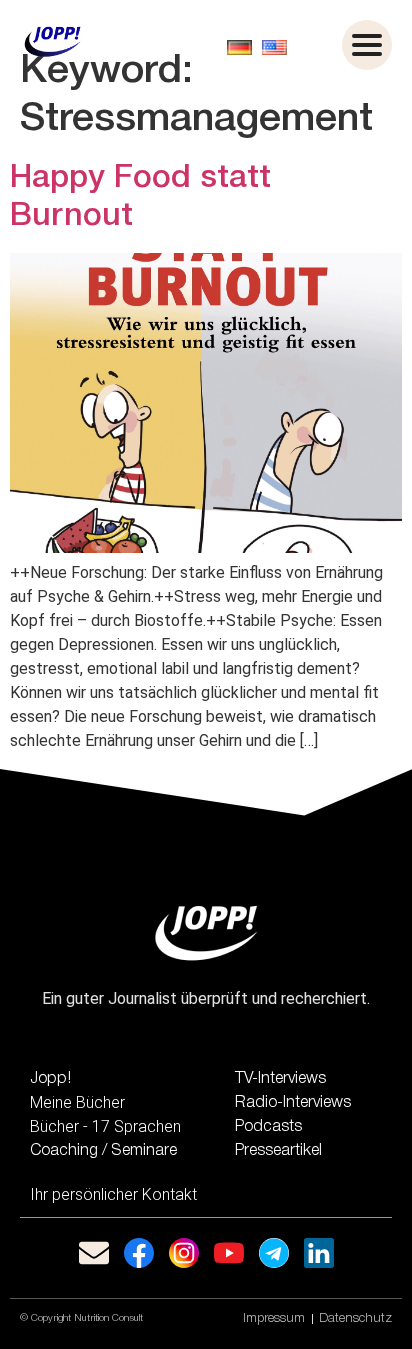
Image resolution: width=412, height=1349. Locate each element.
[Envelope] (94, 1253)
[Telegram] (274, 1253)
